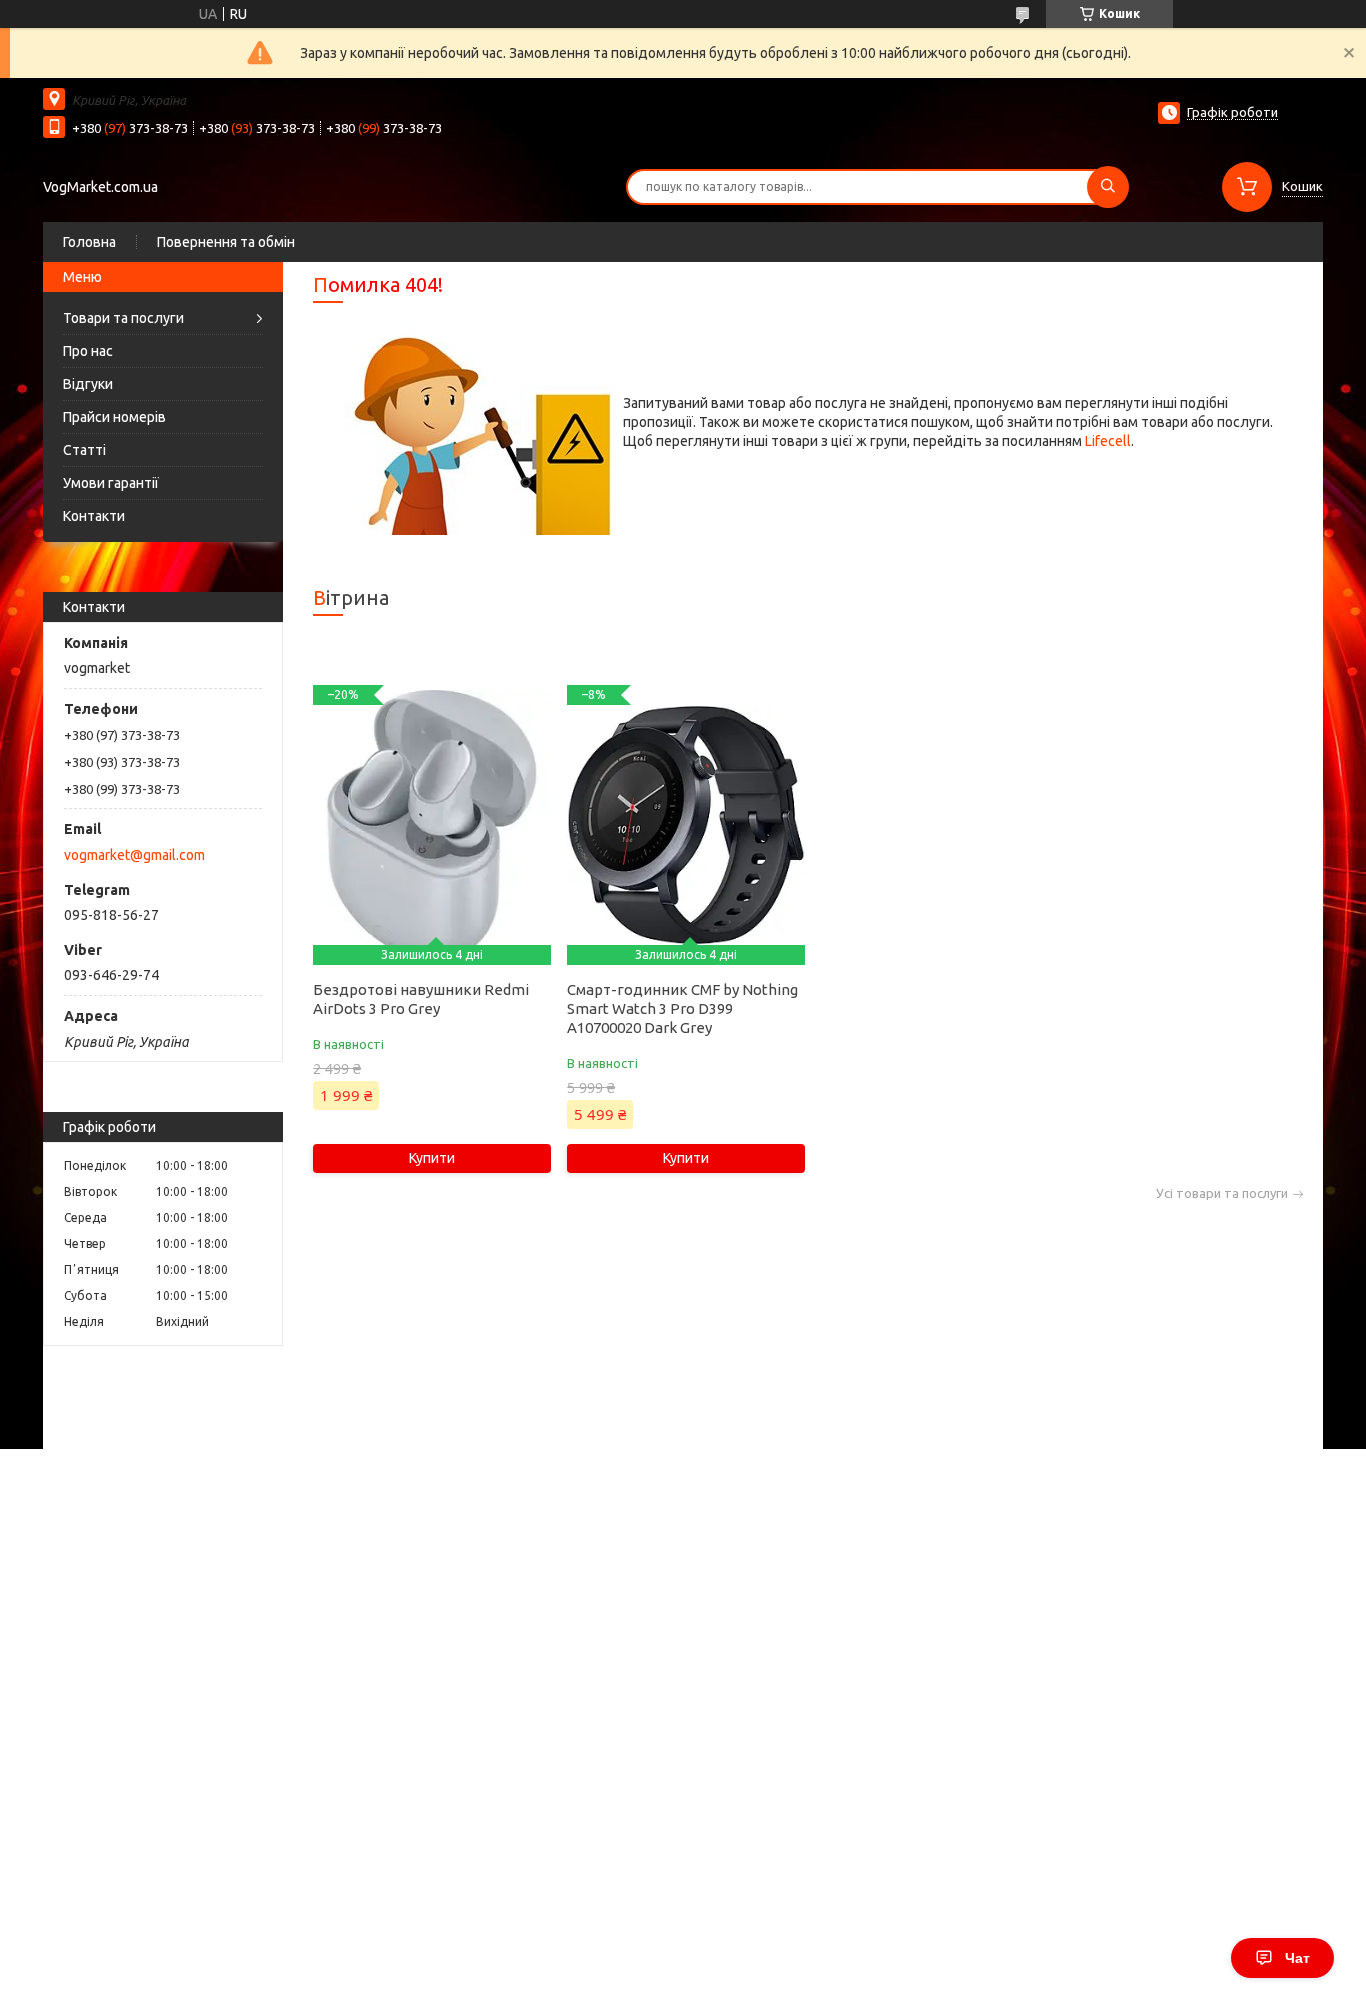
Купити (432, 1158)
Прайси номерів (114, 417)
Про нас (88, 351)
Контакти (94, 516)
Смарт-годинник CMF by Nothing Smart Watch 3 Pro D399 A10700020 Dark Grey (682, 1008)
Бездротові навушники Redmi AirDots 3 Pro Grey (421, 999)
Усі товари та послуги (1222, 1193)
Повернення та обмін (226, 242)
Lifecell (1108, 441)
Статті (84, 450)
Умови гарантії (111, 483)
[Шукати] (1108, 187)
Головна (89, 242)
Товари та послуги (123, 318)
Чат (1297, 1958)
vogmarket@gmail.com (134, 855)
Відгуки (88, 384)
